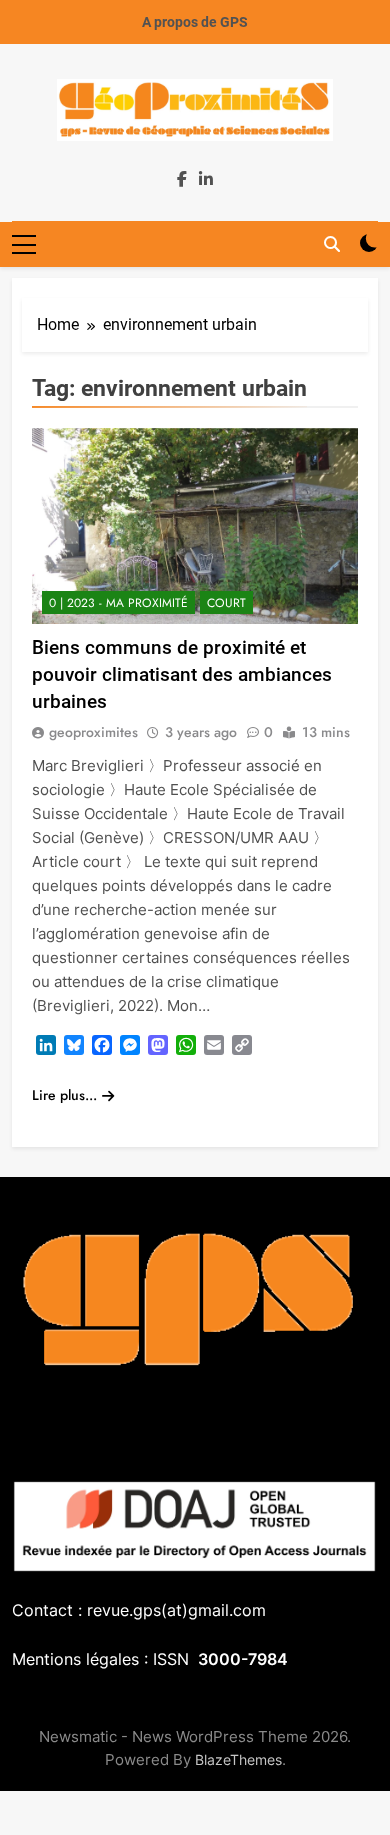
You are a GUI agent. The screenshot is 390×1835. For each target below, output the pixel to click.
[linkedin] (206, 180)
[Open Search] (332, 244)
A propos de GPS (195, 22)
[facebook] (182, 180)
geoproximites (93, 732)
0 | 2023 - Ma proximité (118, 603)
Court (226, 603)
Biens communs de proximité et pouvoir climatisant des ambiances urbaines (182, 674)
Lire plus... (64, 1095)
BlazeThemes (238, 1759)
